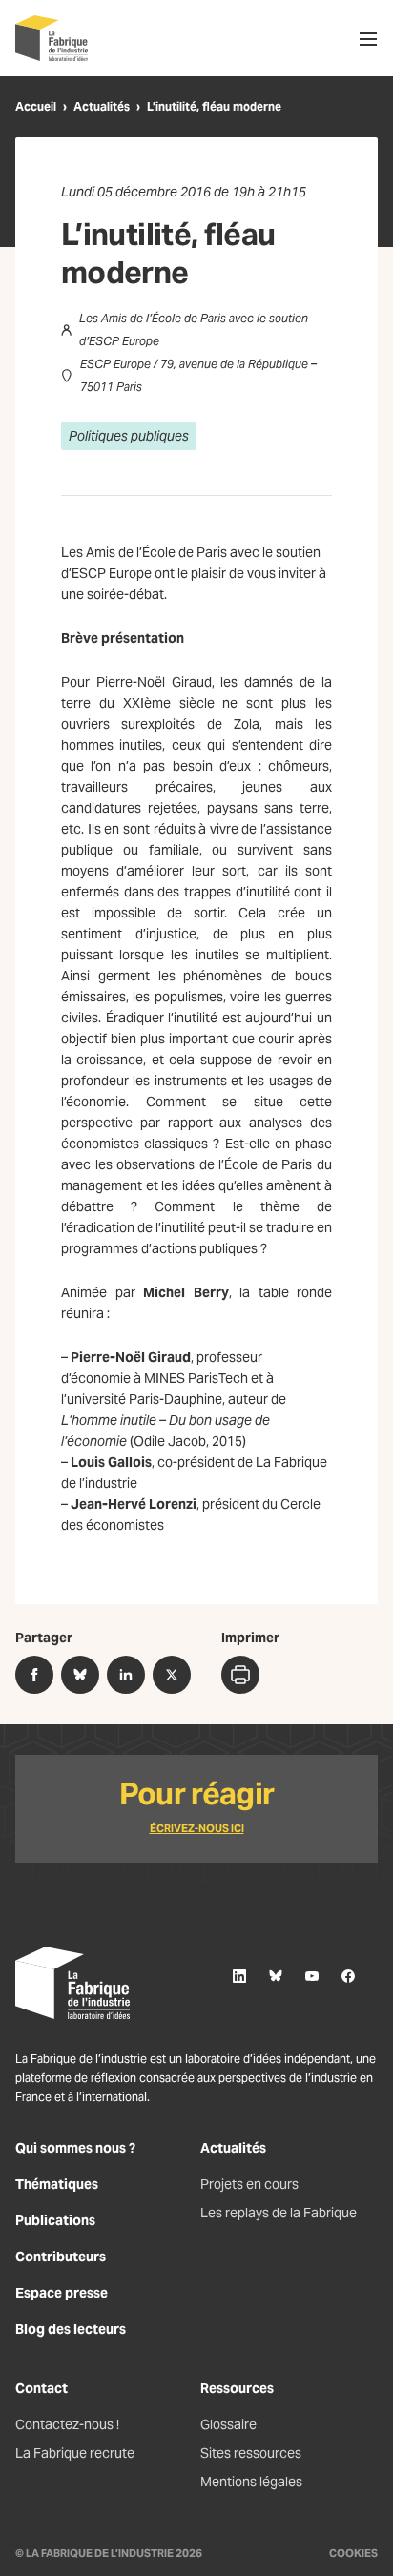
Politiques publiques (129, 436)
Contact (41, 2388)
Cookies (353, 2553)
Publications (55, 2220)
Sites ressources (251, 2453)
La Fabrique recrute (75, 2453)
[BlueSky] (276, 1976)
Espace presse (62, 2293)
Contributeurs (61, 2257)
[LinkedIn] (239, 1976)
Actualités (102, 106)
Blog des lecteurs (71, 2329)
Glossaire (228, 2424)
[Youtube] (312, 1976)
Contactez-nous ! (67, 2424)
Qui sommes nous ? (75, 2148)
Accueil (36, 106)
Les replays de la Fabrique (279, 2213)
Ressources (237, 2388)
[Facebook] (348, 1976)
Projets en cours (249, 2184)
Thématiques (57, 2184)
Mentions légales (251, 2482)
